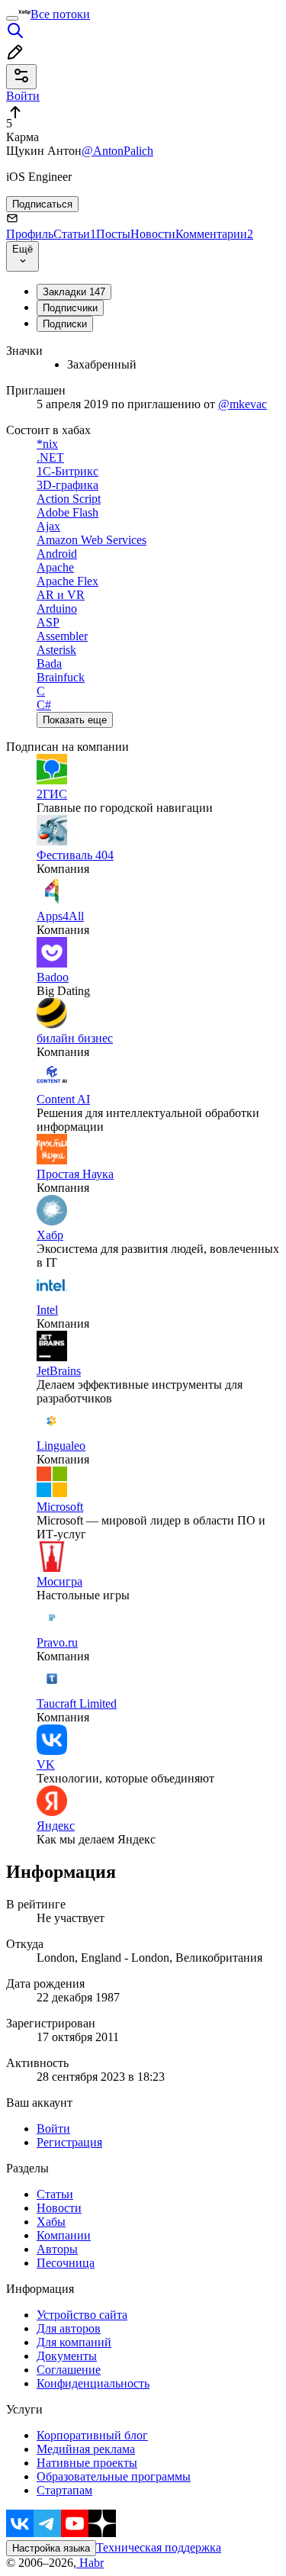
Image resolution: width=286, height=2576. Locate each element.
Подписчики (70, 308)
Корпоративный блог (92, 2435)
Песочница (66, 2263)
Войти (53, 2128)
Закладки (74, 292)
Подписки (65, 324)
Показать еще (75, 720)
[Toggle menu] (12, 18)
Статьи (75, 234)
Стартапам (64, 2490)
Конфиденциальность (93, 2383)
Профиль (30, 234)
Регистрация (69, 2142)
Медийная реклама (86, 2449)
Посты (113, 234)
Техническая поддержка (159, 2547)
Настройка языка (51, 2548)
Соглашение (69, 2370)
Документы (67, 2356)
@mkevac (243, 404)
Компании (64, 2235)
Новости (153, 234)
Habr (90, 2563)
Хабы (51, 2222)
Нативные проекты (87, 2463)
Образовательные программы (114, 2476)
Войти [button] (23, 96)
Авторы (57, 2249)
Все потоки (60, 14)
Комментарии (214, 234)
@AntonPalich (117, 151)
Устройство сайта (82, 2315)
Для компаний (74, 2342)
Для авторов (69, 2328)
